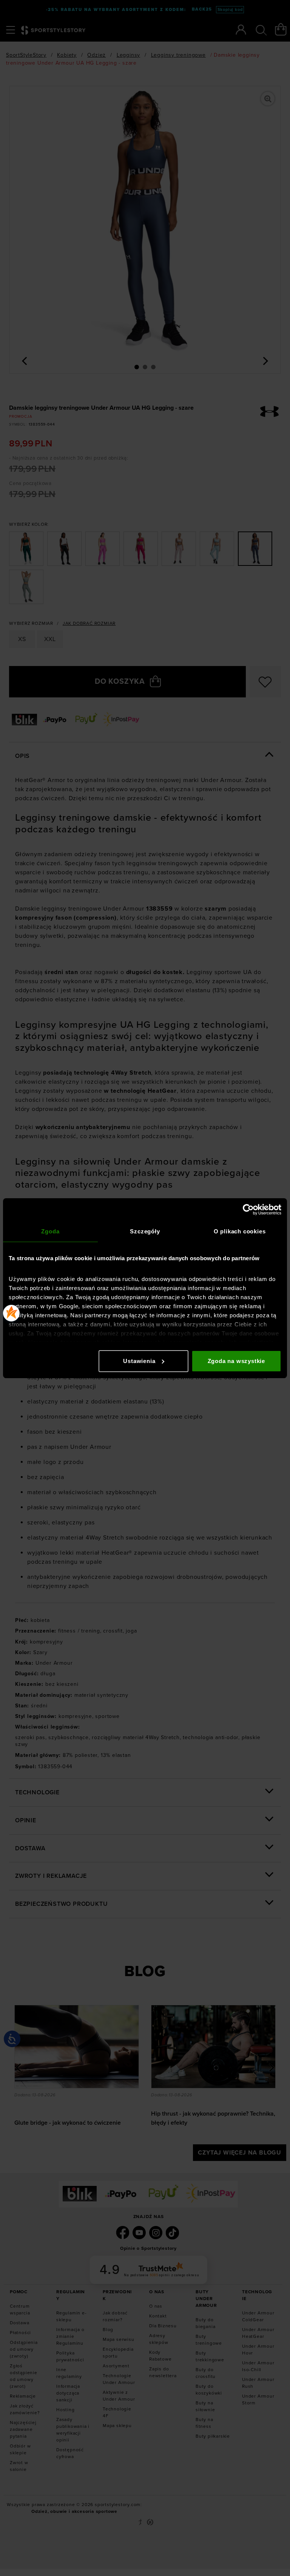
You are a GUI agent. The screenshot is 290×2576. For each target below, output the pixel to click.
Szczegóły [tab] (145, 1231)
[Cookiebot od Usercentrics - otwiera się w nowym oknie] (248, 1210)
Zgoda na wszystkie (236, 1361)
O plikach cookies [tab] (240, 1231)
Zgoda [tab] (50, 1231)
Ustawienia (139, 1361)
